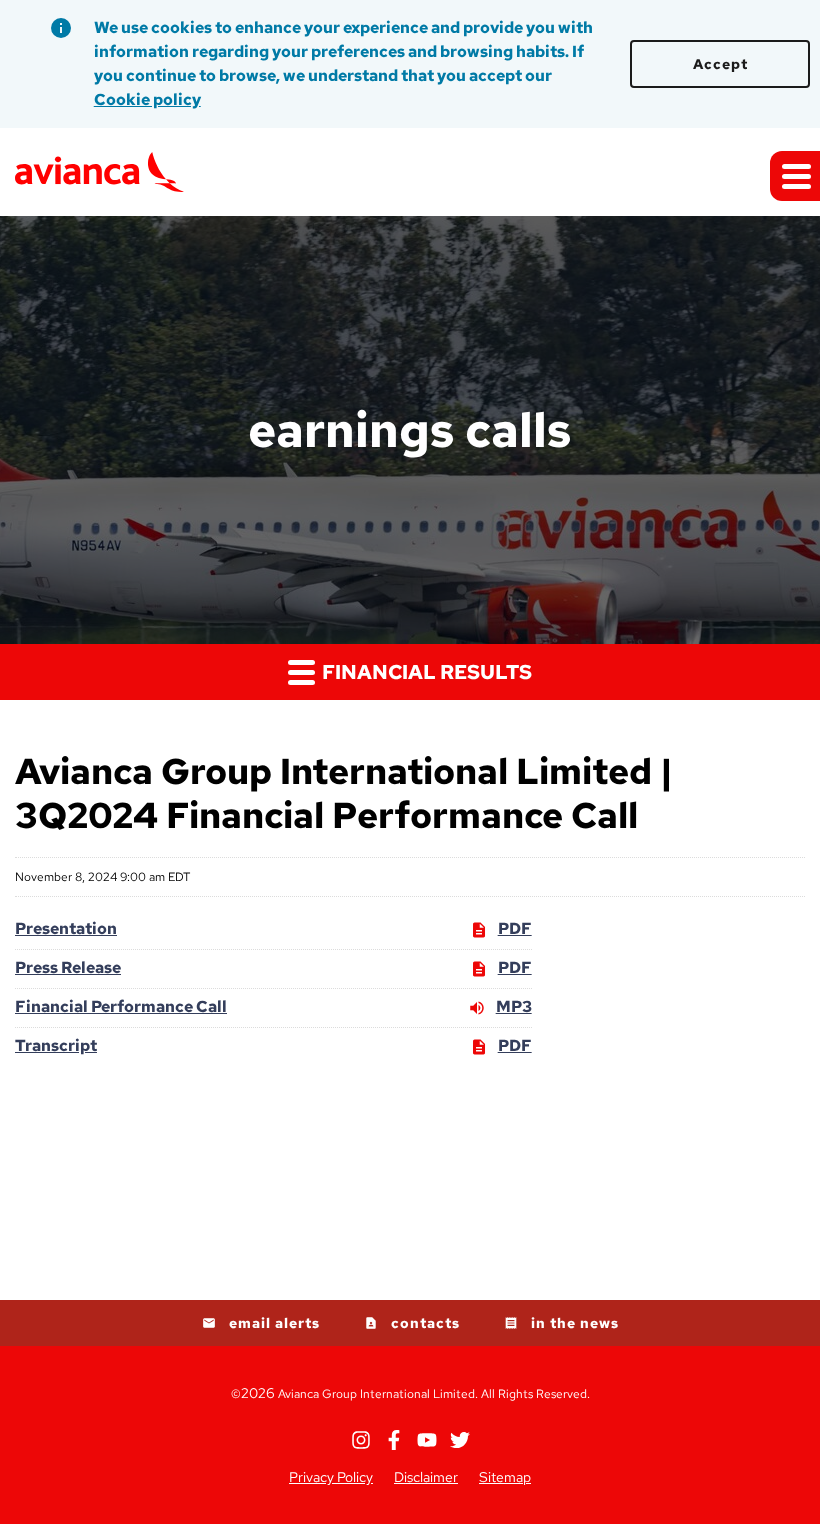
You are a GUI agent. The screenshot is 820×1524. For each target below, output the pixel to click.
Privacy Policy (331, 1477)
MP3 (514, 1008)
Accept (720, 64)
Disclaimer (426, 1477)
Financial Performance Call (121, 1006)
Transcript (56, 1045)
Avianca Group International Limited (376, 1394)
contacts (425, 1323)
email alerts (274, 1323)
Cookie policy (147, 99)
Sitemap (505, 1477)
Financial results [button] (425, 672)
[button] (795, 176)
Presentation (66, 928)
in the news (575, 1323)
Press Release (68, 967)
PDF (515, 930)
